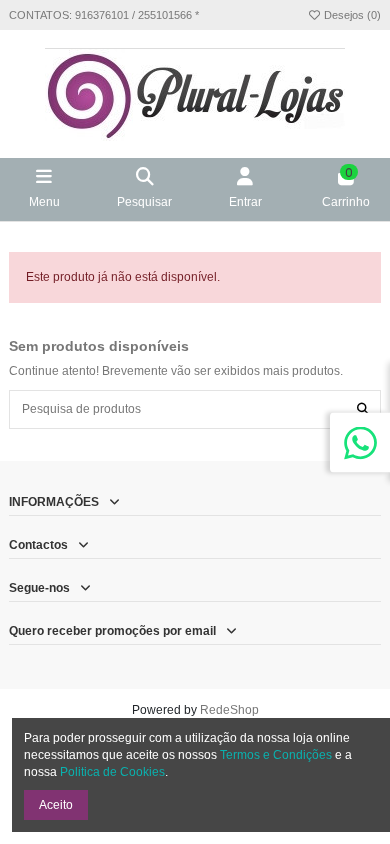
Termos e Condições (276, 755)
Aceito (56, 805)
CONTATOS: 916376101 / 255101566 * (104, 15)
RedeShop (229, 710)
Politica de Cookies (112, 772)
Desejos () (351, 15)
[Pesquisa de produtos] (363, 409)
